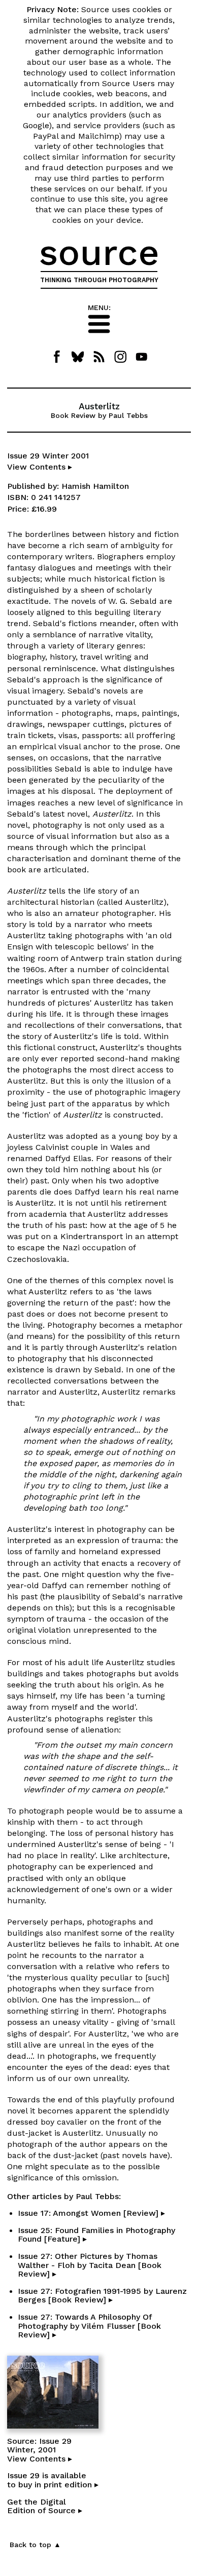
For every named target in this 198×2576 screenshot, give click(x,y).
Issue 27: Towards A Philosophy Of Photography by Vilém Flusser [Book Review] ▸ (89, 2326)
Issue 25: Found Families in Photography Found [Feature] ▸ (96, 2235)
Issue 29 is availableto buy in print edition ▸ (53, 2480)
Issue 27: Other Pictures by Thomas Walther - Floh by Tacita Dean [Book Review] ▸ (90, 2265)
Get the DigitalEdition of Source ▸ (45, 2506)
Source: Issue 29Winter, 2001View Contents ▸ (40, 2450)
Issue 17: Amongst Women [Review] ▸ (91, 2213)
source (99, 252)
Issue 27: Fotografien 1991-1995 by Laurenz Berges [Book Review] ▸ (102, 2296)
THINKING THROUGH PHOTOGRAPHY (99, 280)
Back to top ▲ (35, 2545)
